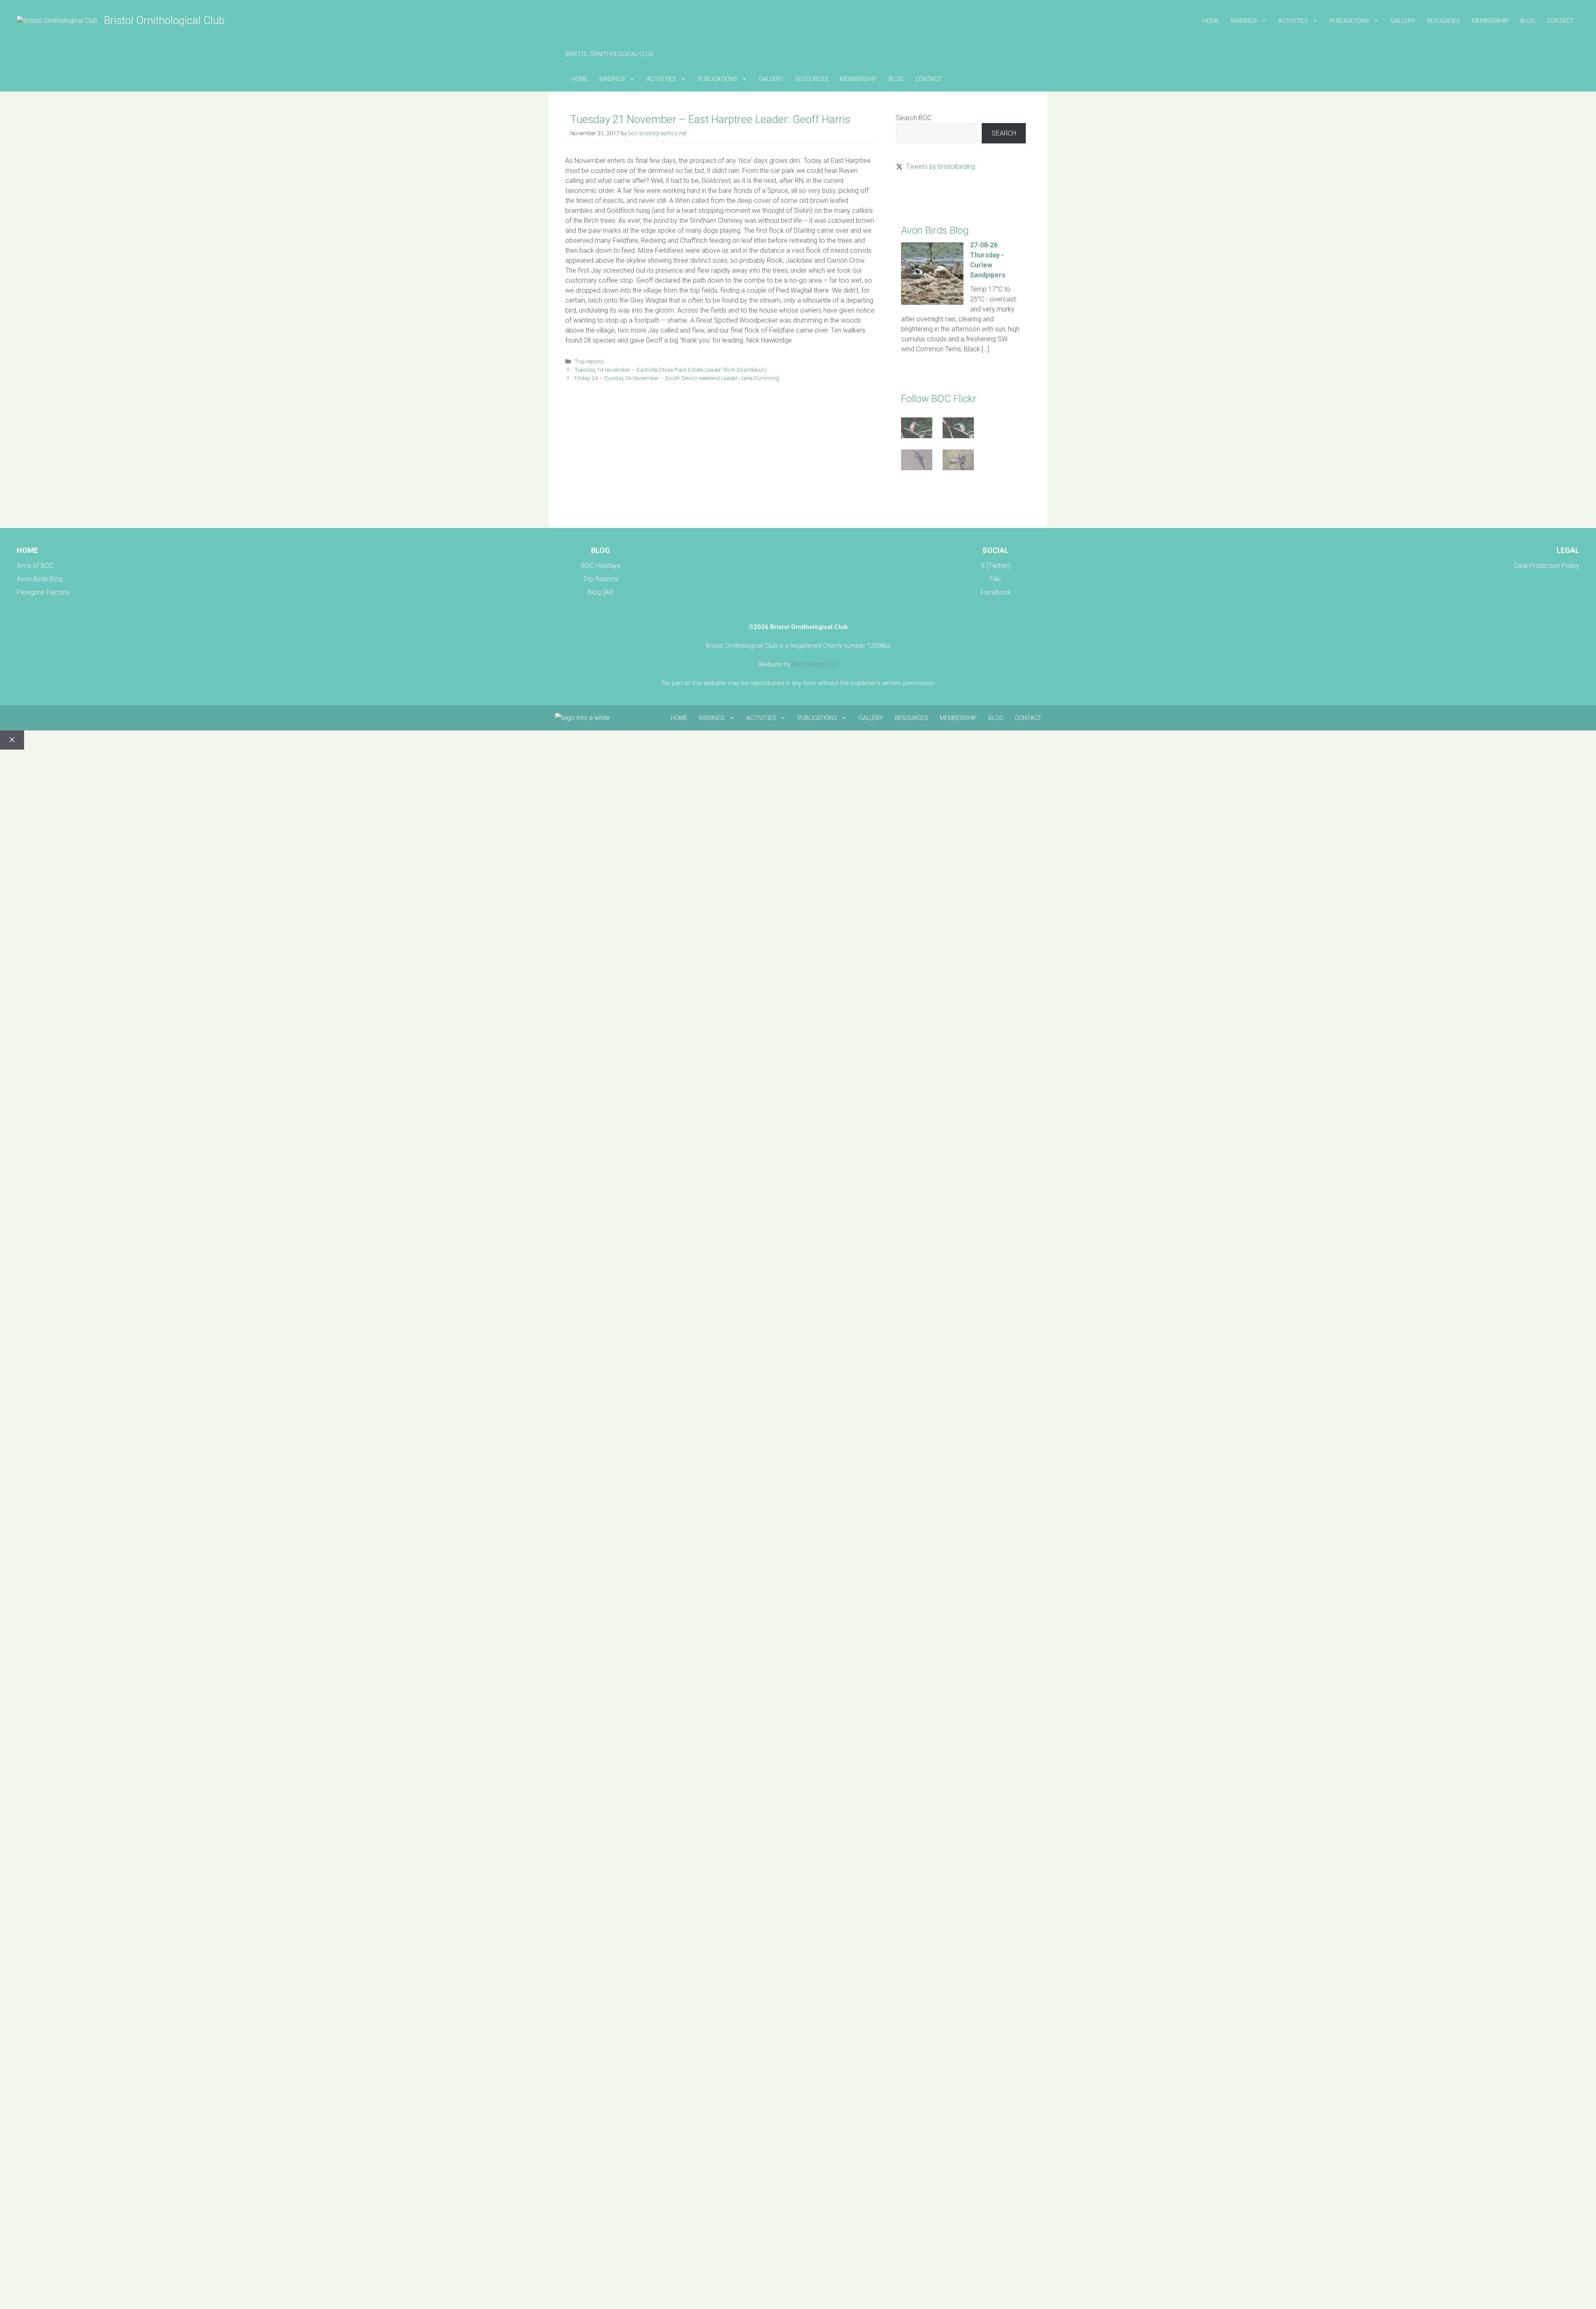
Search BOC (914, 118)
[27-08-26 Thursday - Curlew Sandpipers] (932, 302)
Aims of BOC (35, 566)
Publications (1349, 21)
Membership (1490, 21)
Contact (1560, 21)
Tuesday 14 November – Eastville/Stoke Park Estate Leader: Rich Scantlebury (671, 370)
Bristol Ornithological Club (164, 20)
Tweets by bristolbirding (941, 167)
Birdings (1244, 21)
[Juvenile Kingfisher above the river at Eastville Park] (917, 429)
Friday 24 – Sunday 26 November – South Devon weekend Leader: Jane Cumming (677, 378)
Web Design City (815, 664)
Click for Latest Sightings (932, 196)
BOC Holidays (601, 566)
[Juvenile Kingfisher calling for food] (958, 429)
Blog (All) (601, 592)
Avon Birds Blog (40, 579)
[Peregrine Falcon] (917, 461)
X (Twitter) (995, 566)
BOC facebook (918, 501)
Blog (1528, 21)
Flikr (995, 579)
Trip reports (589, 361)
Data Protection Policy (1547, 566)
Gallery (1403, 21)
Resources (1443, 21)
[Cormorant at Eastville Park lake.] (958, 461)
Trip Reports (601, 579)
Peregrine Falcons (43, 592)
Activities (1293, 21)
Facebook (996, 592)
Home (1211, 21)
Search (1004, 133)
